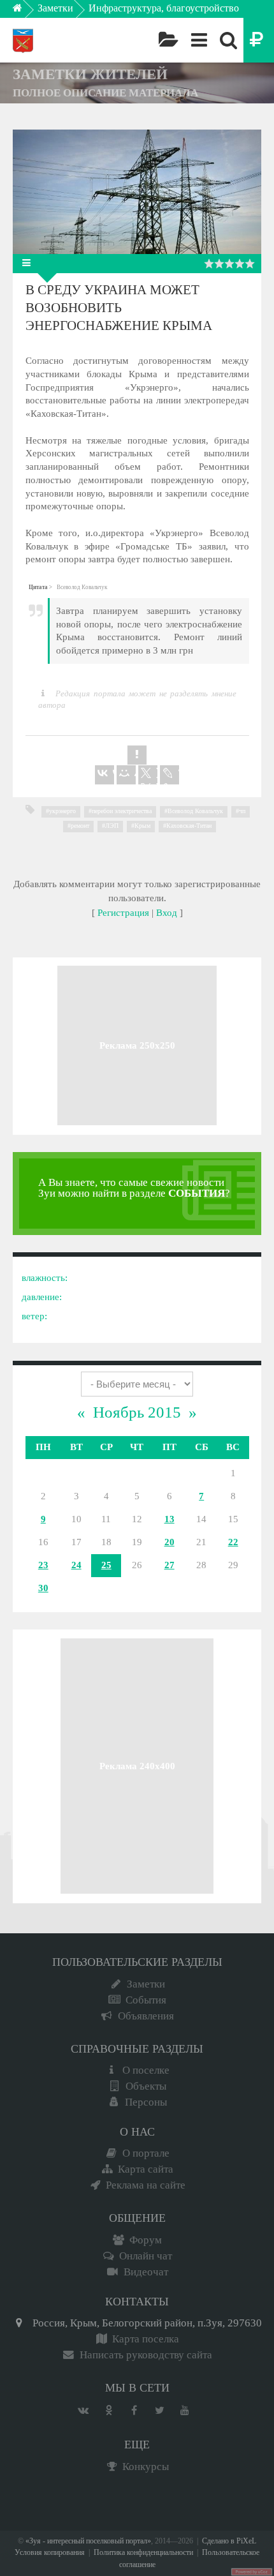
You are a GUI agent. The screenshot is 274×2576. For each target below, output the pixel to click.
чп (242, 811)
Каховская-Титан (189, 826)
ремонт (80, 826)
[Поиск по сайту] (228, 40)
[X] (148, 775)
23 (43, 1565)
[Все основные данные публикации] (29, 263)
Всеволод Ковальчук (195, 811)
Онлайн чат (146, 2256)
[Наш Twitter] (159, 2411)
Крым (142, 826)
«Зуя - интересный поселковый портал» (88, 2541)
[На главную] (26, 11)
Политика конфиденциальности (143, 2553)
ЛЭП (112, 826)
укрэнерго (62, 811)
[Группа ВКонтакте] (83, 2411)
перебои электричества (122, 811)
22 (233, 1542)
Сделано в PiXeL (229, 2541)
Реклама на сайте (146, 2185)
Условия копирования (50, 2553)
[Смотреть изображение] (137, 192)
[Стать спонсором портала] (259, 40)
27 (169, 1565)
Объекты (146, 2086)
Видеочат (146, 2272)
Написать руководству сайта (146, 2355)
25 (106, 1565)
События (146, 2000)
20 (169, 1542)
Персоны (146, 2102)
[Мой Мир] (126, 775)
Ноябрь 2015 (137, 1412)
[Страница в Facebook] (134, 2411)
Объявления (146, 2016)
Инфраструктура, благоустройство (164, 8)
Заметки (55, 8)
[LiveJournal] (169, 775)
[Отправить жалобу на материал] (137, 755)
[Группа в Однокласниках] (108, 2411)
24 (76, 1565)
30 (43, 1588)
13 (169, 1519)
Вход (167, 913)
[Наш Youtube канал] (185, 2411)
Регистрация (123, 913)
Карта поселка (146, 2339)
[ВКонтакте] (105, 775)
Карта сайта (146, 2169)
